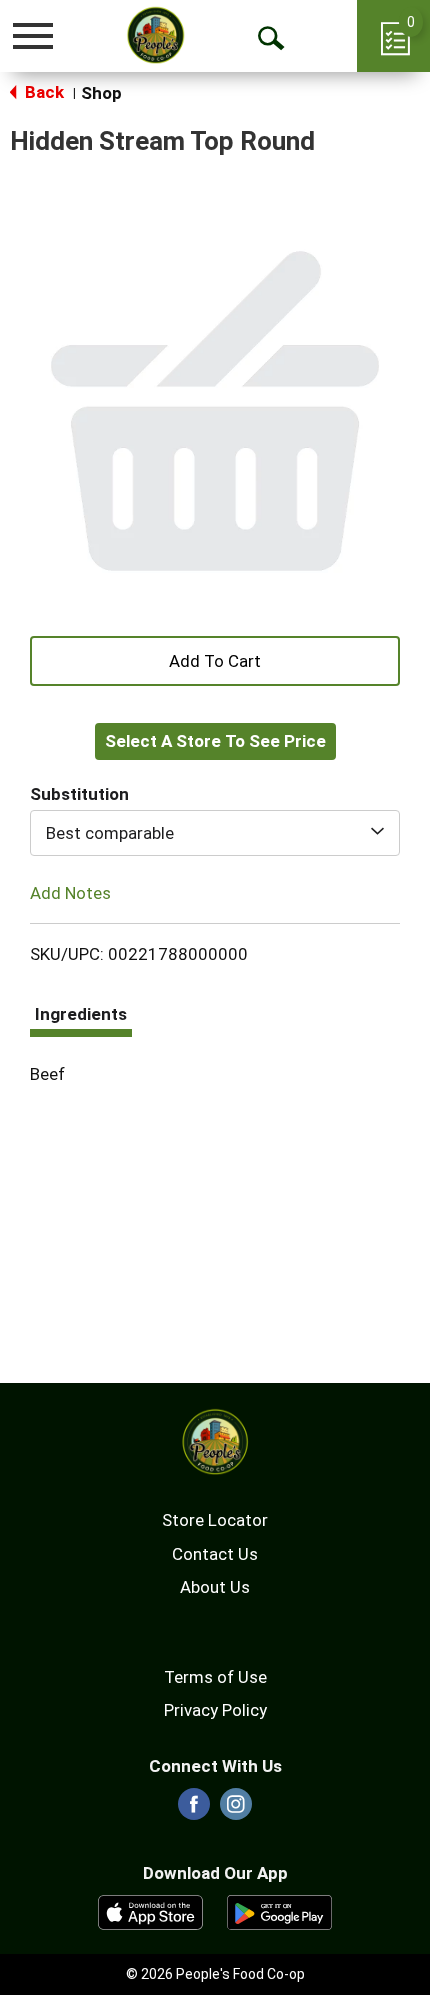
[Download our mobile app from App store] (150, 1911)
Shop (101, 93)
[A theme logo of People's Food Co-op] (155, 35)
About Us (215, 1587)
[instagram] (236, 1810)
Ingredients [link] (81, 1014)
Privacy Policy (215, 1710)
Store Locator (215, 1520)
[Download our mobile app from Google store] (279, 1911)
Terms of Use (215, 1677)
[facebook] (194, 1810)
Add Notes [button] (70, 893)
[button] (215, 659)
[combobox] (215, 833)
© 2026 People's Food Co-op (215, 1974)
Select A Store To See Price (215, 741)
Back (42, 92)
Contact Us (215, 1554)
